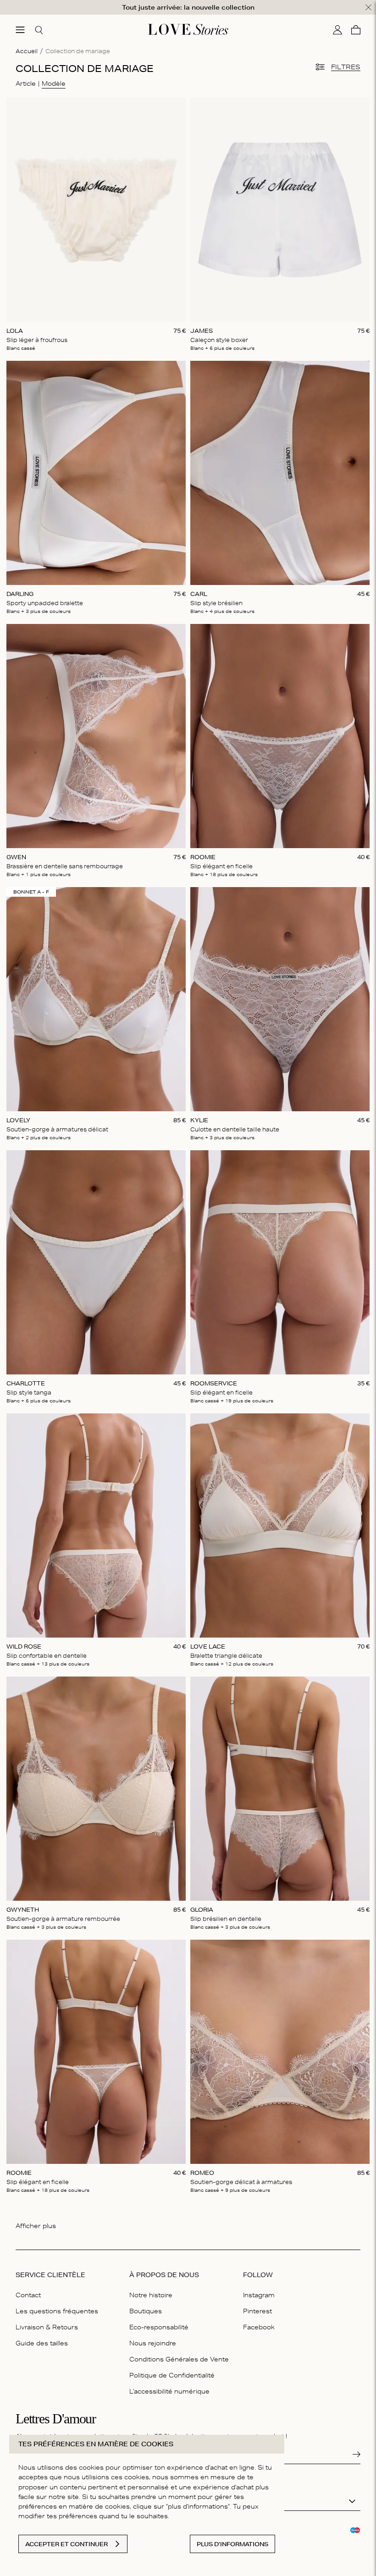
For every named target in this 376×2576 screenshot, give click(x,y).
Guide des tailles (42, 2343)
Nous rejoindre (153, 2343)
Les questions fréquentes (57, 2311)
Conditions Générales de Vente (179, 2359)
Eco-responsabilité (159, 2327)
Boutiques (146, 2311)
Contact (28, 2295)
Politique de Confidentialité (172, 2375)
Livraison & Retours (47, 2327)
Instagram (259, 2295)
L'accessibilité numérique (169, 2391)
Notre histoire (151, 2295)
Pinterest (257, 2311)
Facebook (259, 2327)
